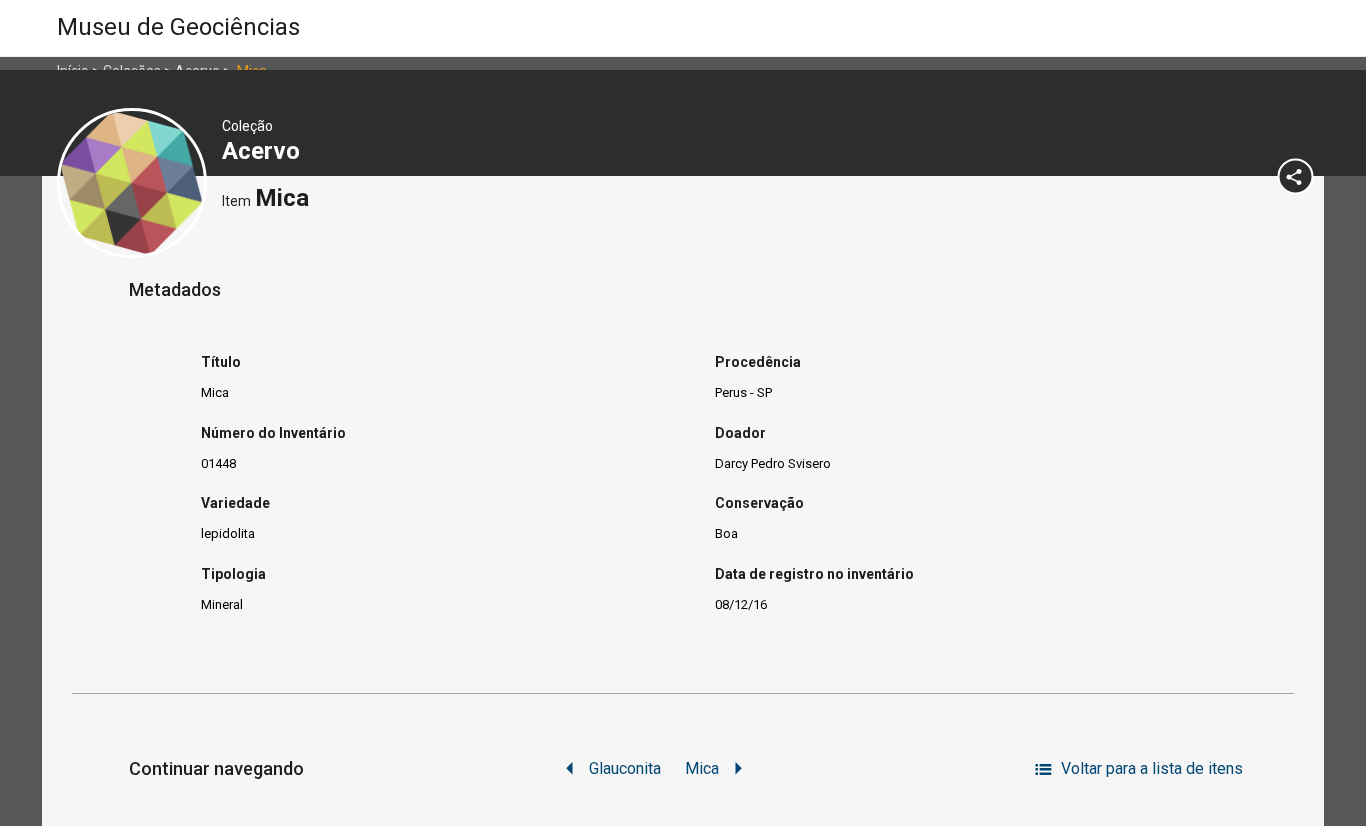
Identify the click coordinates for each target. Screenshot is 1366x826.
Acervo (264, 151)
